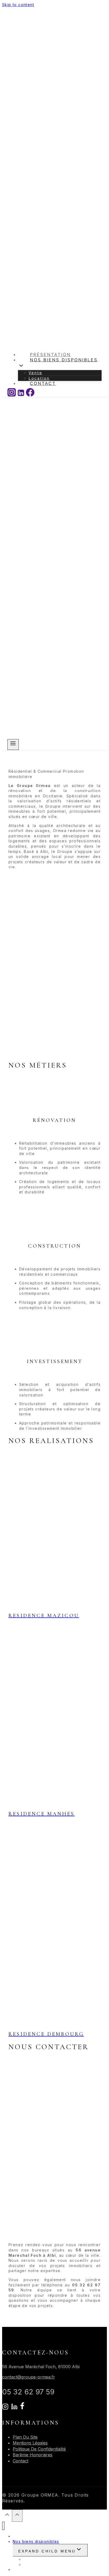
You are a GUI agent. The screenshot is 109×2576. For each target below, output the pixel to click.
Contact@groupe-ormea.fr (29, 2377)
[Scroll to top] (7, 2516)
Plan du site (25, 2437)
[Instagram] (12, 395)
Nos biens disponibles (36, 2541)
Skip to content (18, 5)
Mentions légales (30, 2443)
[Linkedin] (21, 395)
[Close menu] (3, 2526)
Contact (43, 383)
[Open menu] (13, 745)
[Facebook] (30, 395)
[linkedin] (14, 2408)
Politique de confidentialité (39, 2449)
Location (32, 2564)
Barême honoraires (33, 2455)
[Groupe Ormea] (31, 736)
